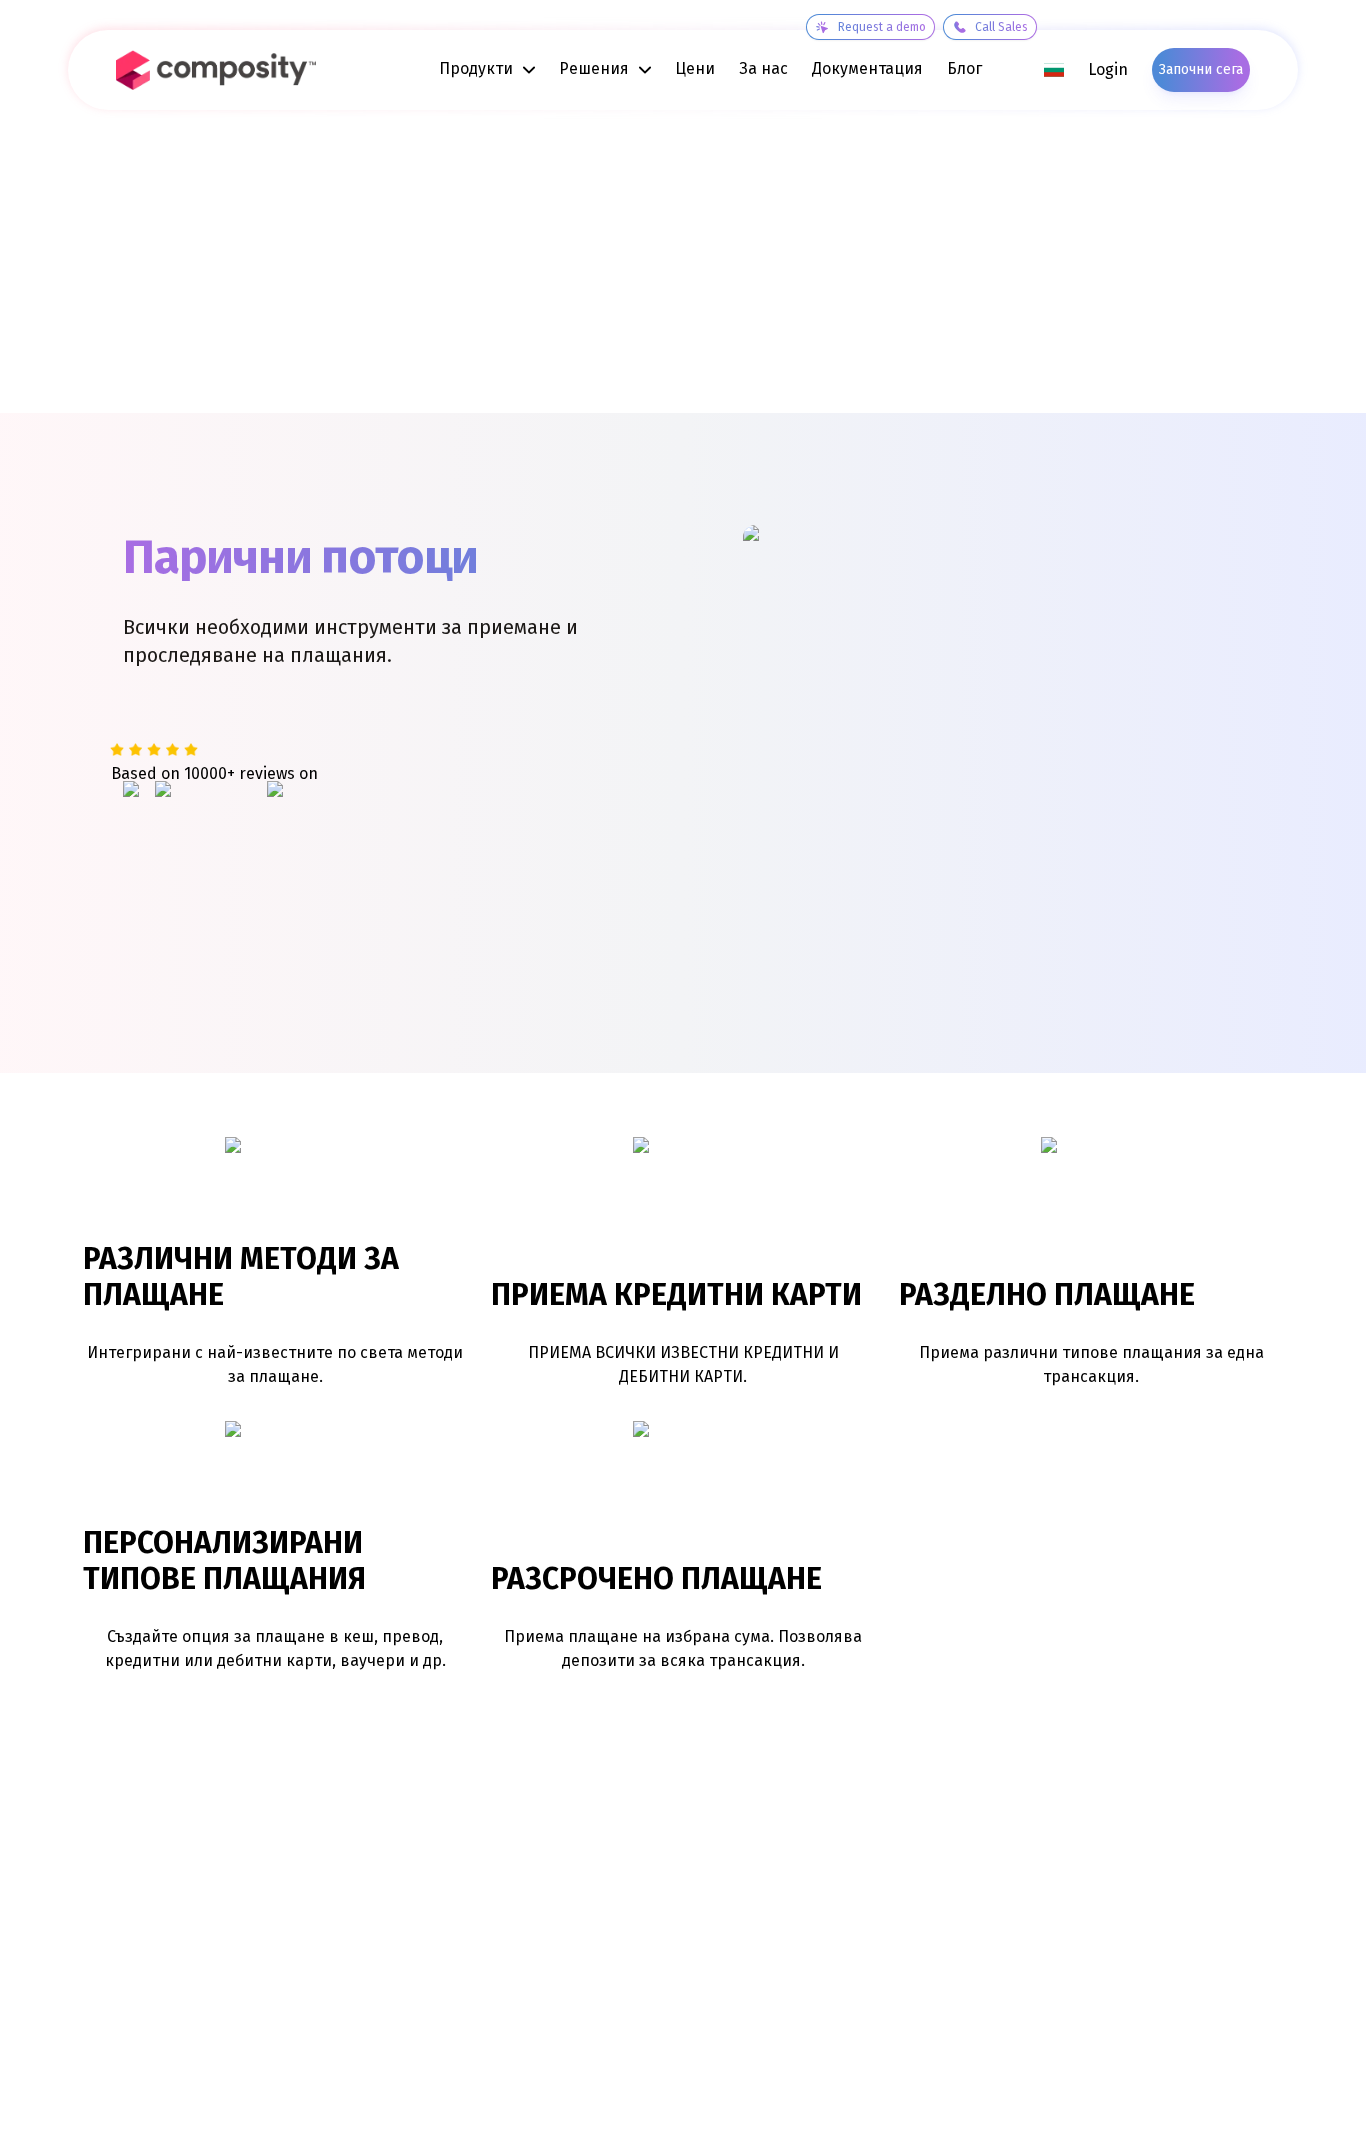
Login (1108, 69)
